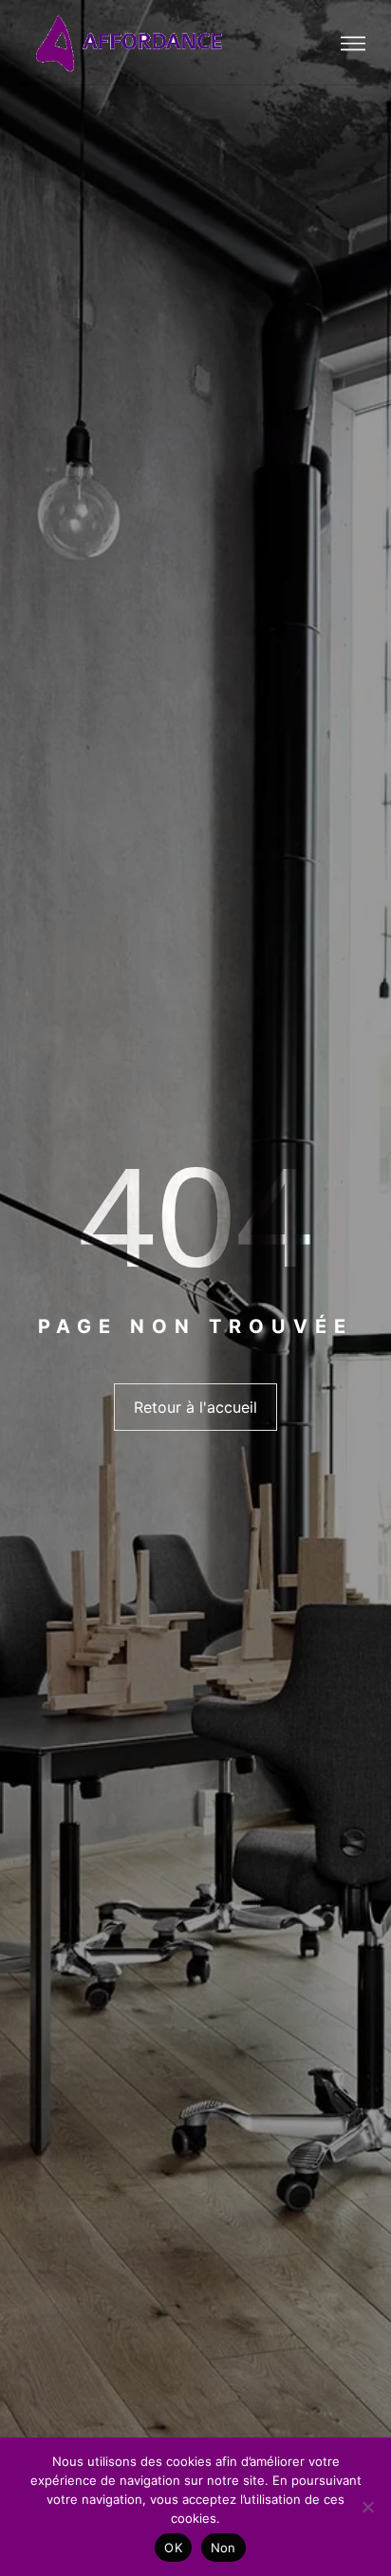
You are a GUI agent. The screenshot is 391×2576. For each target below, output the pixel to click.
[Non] (367, 2507)
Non (223, 2548)
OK (173, 2548)
